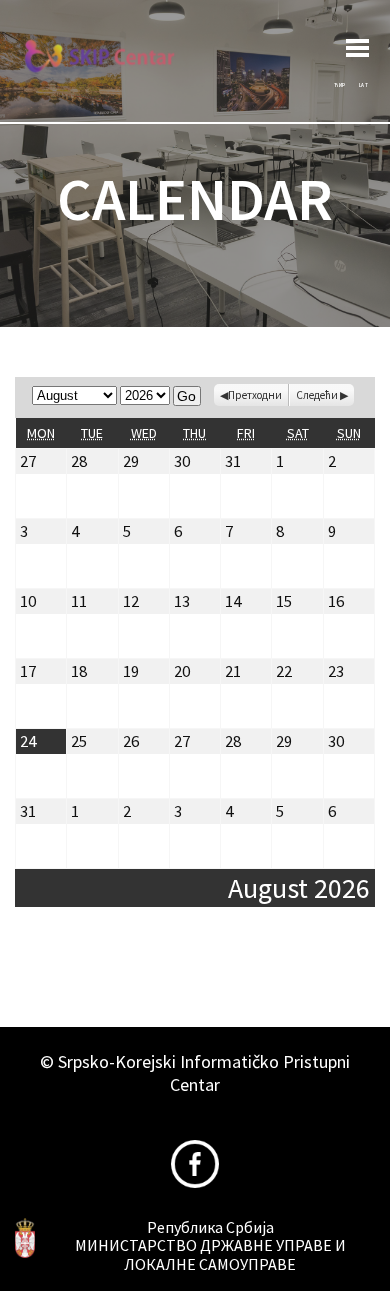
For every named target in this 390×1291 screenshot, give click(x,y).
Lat (363, 85)
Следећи (317, 395)
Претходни (255, 395)
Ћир (339, 85)
